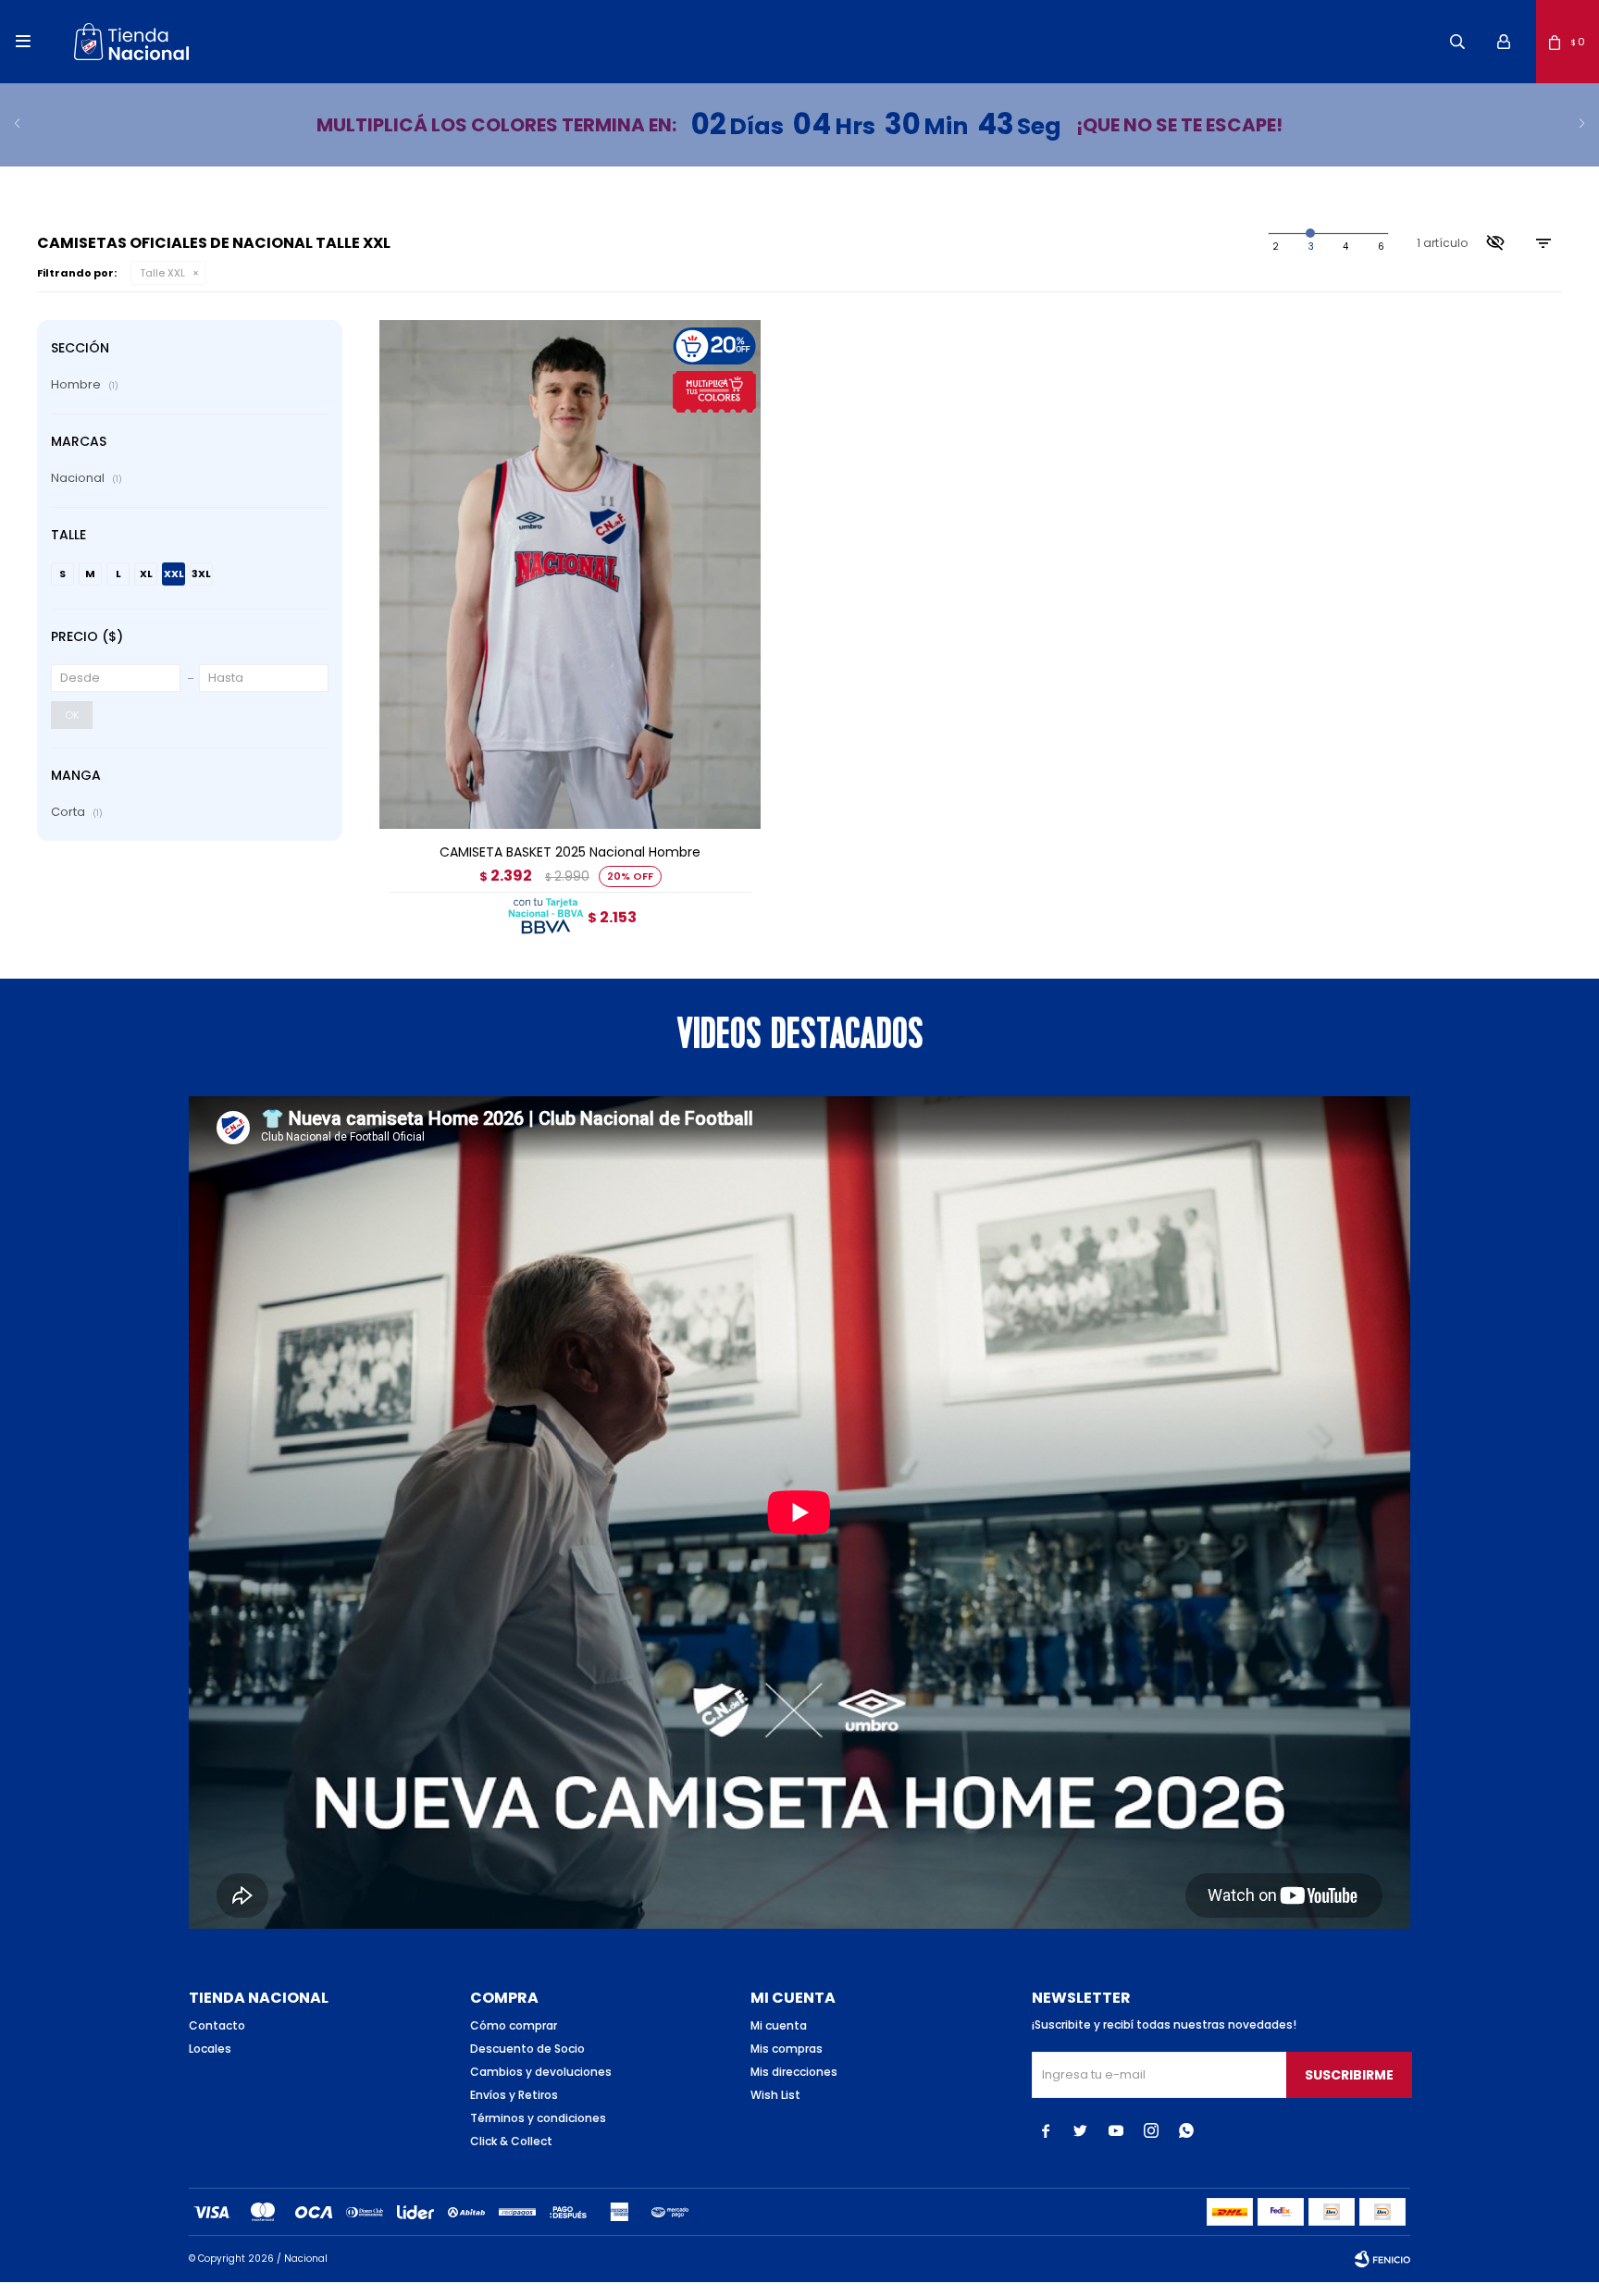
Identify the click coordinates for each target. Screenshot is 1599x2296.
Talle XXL (162, 273)
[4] (1381, 247)
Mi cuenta (779, 2025)
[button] (1457, 42)
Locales (210, 2049)
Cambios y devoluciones (541, 2072)
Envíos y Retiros (514, 2095)
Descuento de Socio (527, 2049)
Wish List (775, 2095)
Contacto (217, 2025)
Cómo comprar (514, 2025)
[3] (1345, 247)
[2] (1311, 247)
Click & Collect (511, 2141)
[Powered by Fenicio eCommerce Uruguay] (1382, 2259)
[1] (1276, 247)
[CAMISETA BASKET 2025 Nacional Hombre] (570, 574)
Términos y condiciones (538, 2118)
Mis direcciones (794, 2072)
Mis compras (787, 2049)
